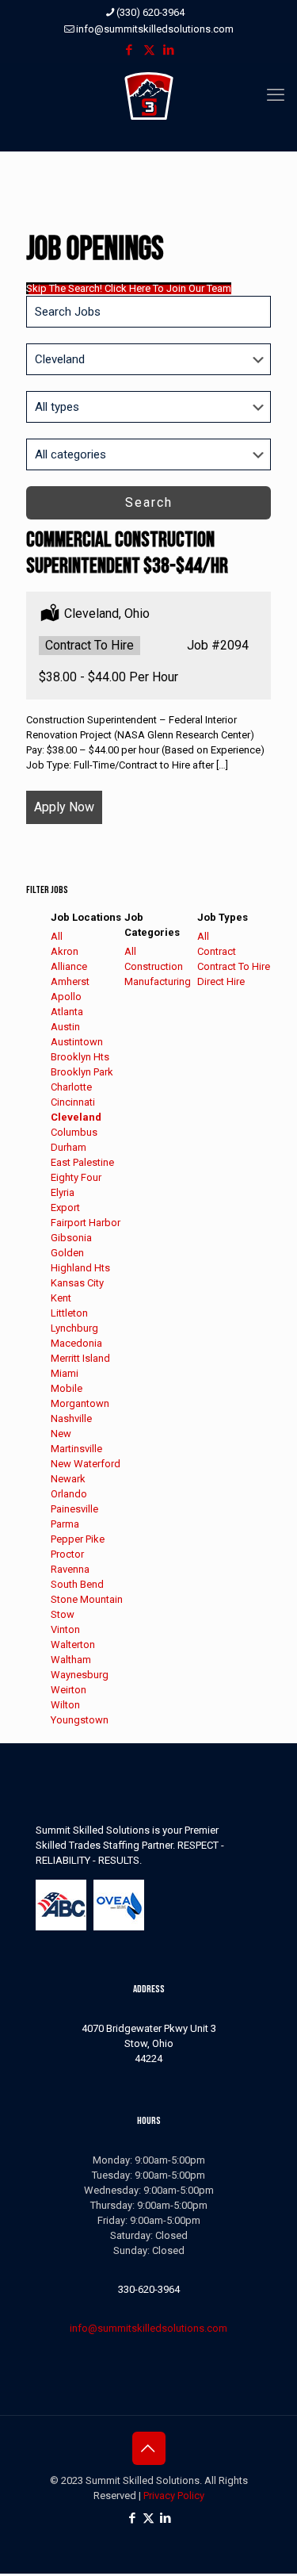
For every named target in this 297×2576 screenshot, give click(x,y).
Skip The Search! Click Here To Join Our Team (129, 288)
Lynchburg (74, 1328)
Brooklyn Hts (80, 1057)
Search (149, 502)
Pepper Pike (78, 1539)
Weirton (69, 1690)
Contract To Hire (234, 966)
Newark (68, 1479)
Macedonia (76, 1343)
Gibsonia (71, 1238)
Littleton (69, 1313)
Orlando (69, 1494)
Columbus (74, 1132)
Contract (217, 951)
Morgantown (80, 1403)
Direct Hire (221, 981)
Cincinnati (73, 1102)
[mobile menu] (276, 95)
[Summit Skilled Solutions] (148, 95)
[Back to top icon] (149, 2448)
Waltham (71, 1660)
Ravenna (70, 1569)
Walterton (73, 1644)
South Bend (77, 1584)
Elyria (63, 1192)
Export (65, 1207)
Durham (69, 1147)
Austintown (77, 1042)
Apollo (66, 997)
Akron (65, 951)
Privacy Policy (174, 2495)
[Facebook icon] (129, 50)
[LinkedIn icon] (169, 50)
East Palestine (82, 1162)
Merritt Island (80, 1358)
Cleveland (76, 1117)
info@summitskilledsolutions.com (155, 29)
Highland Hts (80, 1268)
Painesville (74, 1509)
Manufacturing (158, 981)
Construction (154, 966)
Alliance (69, 966)
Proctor (67, 1554)
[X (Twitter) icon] (149, 50)
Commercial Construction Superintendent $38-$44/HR (127, 553)
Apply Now (64, 807)
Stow (63, 1614)
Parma (65, 1524)
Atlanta (67, 1012)
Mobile (67, 1388)
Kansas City (77, 1283)
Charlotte (71, 1087)
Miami (65, 1373)
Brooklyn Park (82, 1072)
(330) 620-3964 (150, 12)
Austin (65, 1027)
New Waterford (86, 1464)
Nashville (71, 1418)
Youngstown (80, 1720)
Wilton (65, 1705)
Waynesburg (80, 1675)
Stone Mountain (87, 1599)
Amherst (70, 981)
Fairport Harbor (86, 1223)
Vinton (65, 1629)
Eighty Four (76, 1177)
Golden (67, 1253)
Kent (61, 1298)
